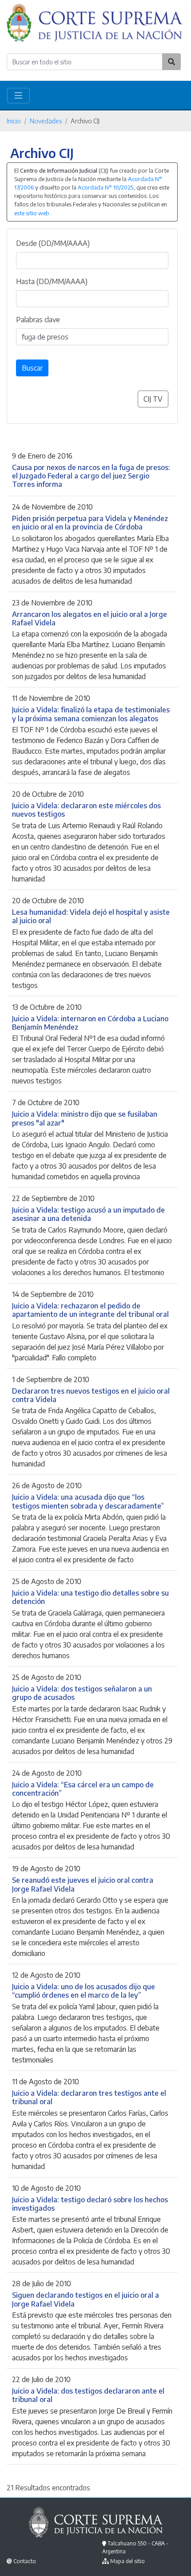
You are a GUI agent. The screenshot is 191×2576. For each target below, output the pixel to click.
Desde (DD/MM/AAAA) (53, 243)
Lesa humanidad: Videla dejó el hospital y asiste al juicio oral (91, 916)
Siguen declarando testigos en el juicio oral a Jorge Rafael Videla (86, 2299)
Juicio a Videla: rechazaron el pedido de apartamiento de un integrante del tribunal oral (90, 1310)
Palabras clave (38, 320)
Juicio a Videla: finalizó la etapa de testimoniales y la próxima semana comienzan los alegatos (91, 714)
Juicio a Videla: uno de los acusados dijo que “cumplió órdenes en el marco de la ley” (84, 1991)
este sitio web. (32, 213)
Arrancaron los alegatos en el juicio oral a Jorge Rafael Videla (90, 618)
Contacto (25, 2561)
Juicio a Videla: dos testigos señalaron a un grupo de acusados (82, 1693)
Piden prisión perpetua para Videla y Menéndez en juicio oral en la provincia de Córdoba (90, 522)
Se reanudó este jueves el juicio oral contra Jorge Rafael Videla (83, 1884)
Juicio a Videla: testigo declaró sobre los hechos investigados (90, 2204)
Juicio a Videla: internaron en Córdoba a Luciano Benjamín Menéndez (90, 1023)
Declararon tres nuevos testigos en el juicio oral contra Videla (91, 1395)
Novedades (46, 121)
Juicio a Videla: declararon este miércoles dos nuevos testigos (86, 810)
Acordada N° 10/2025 (105, 187)
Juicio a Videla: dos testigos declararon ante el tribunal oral (88, 2395)
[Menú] (18, 96)
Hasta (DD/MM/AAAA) (52, 281)
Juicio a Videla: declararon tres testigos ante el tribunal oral (89, 2097)
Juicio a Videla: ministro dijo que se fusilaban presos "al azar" (85, 1118)
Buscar (32, 368)
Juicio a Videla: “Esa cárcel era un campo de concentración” (83, 1789)
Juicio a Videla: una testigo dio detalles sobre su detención (90, 1597)
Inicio (14, 121)
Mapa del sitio (127, 2561)
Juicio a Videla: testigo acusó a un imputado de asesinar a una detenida (88, 1214)
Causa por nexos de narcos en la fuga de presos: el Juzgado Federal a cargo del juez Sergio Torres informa (91, 476)
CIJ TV (153, 399)
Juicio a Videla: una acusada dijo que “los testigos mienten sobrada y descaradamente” (88, 1501)
